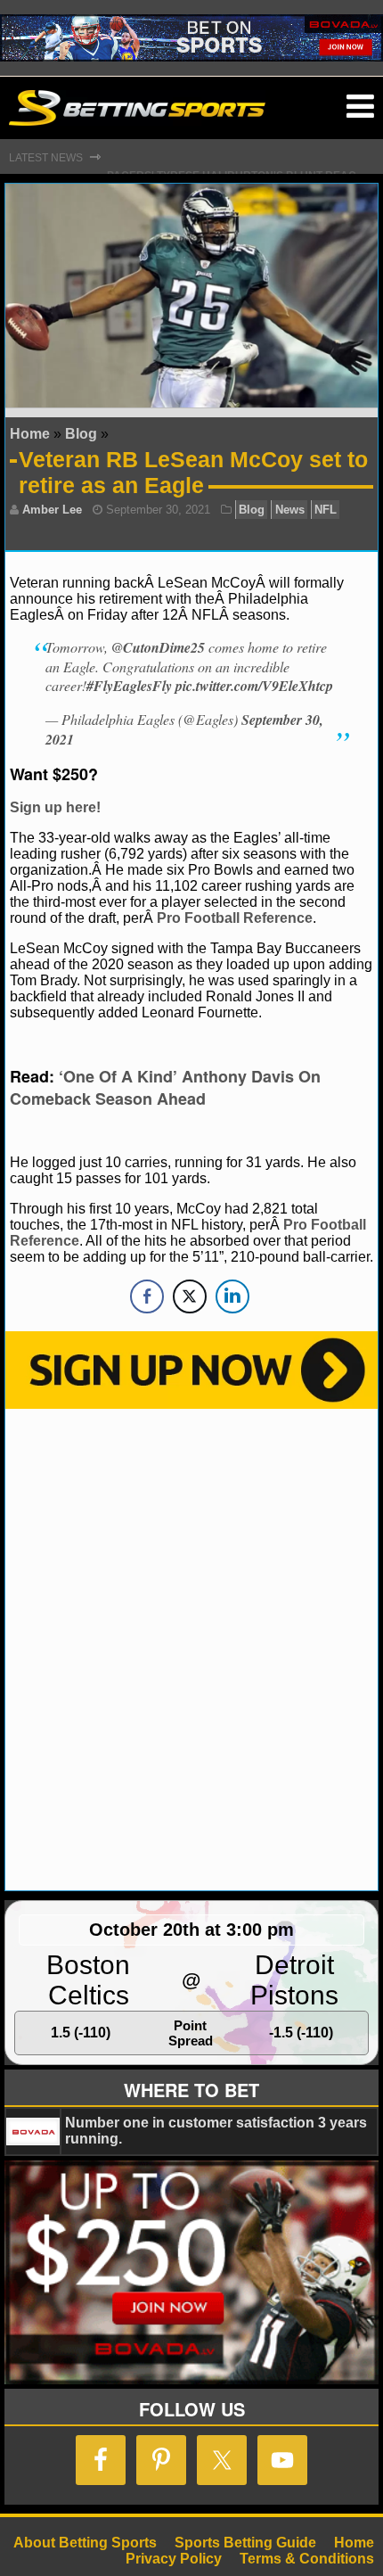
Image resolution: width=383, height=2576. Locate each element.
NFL (326, 510)
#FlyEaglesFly (129, 686)
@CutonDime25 (158, 647)
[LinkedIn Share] (232, 1296)
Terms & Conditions (307, 2559)
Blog (81, 434)
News (290, 510)
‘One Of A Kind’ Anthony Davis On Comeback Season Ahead (165, 1087)
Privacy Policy (174, 2559)
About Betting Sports (85, 2543)
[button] (360, 107)
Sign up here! (55, 807)
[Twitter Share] (190, 1296)
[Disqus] (191, 1648)
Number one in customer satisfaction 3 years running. (216, 2131)
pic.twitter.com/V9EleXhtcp (254, 686)
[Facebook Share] (147, 1296)
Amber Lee (52, 510)
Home (30, 434)
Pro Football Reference (235, 918)
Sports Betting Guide (245, 2543)
